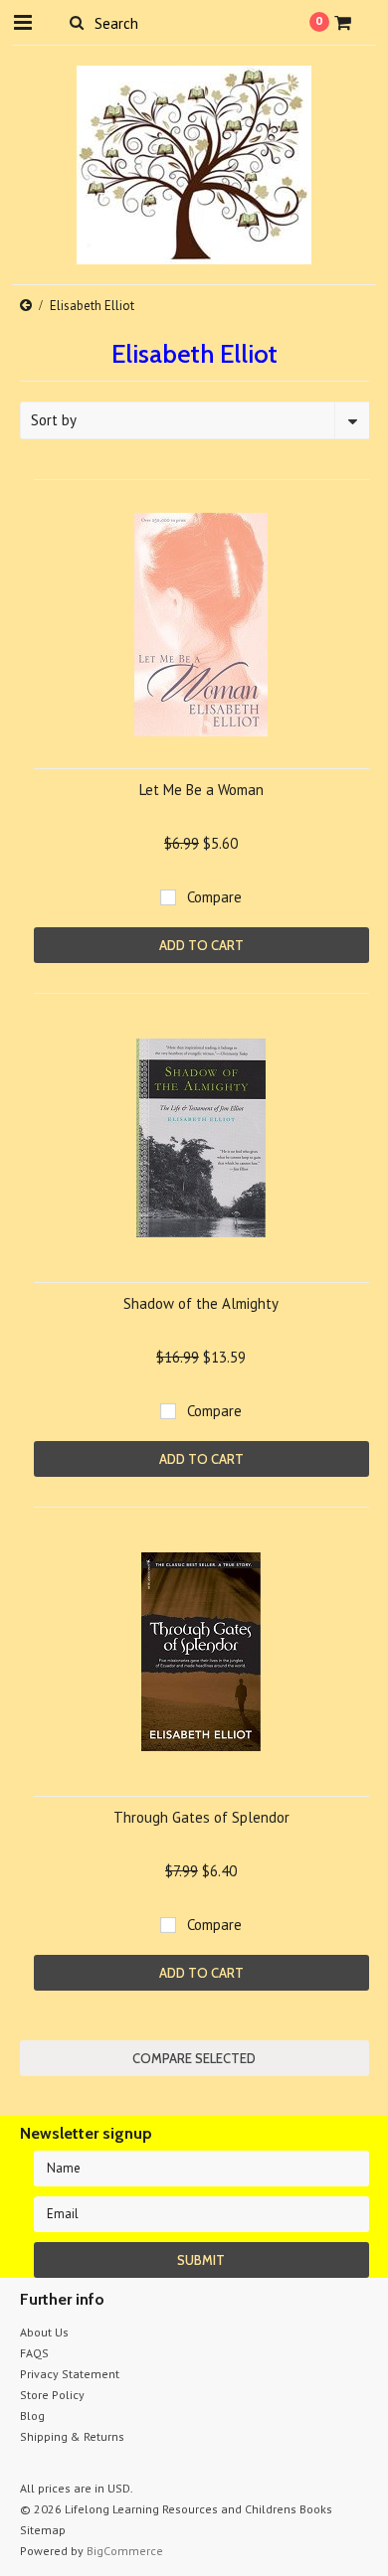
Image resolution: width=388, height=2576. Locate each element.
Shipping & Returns (72, 2436)
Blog (32, 2415)
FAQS (34, 2353)
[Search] (77, 22)
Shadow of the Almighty (201, 1303)
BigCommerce (125, 2551)
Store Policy (52, 2395)
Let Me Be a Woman (201, 790)
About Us (44, 2332)
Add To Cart (201, 945)
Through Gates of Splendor (201, 1817)
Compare (214, 897)
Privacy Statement (70, 2374)
